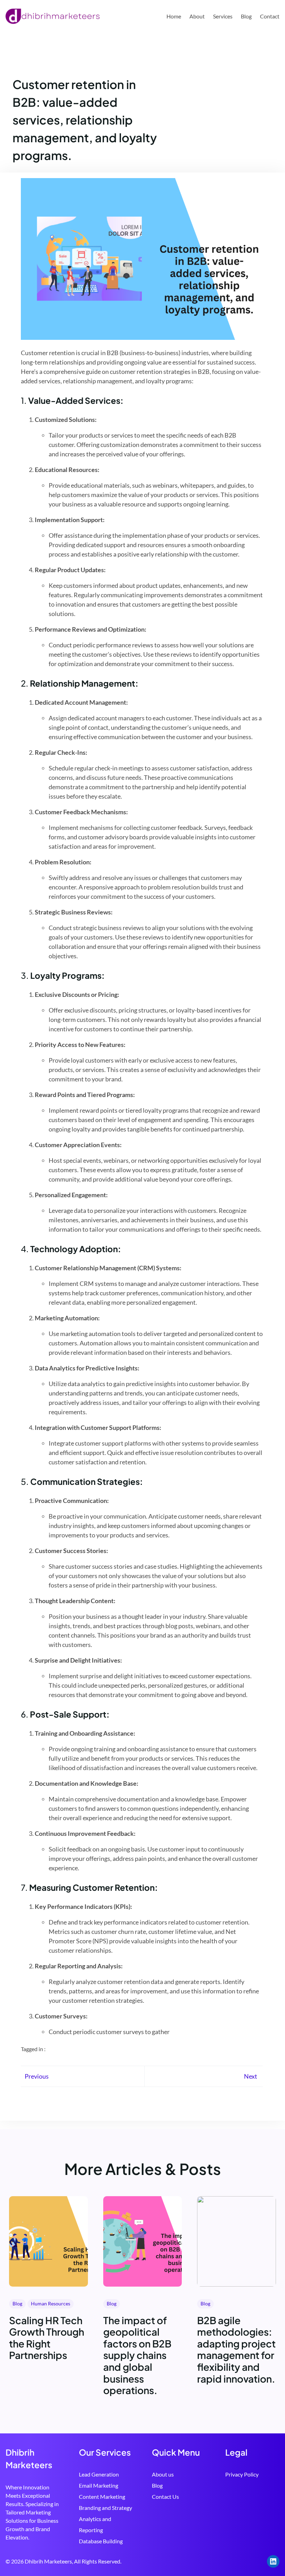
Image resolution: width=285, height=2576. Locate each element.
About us (163, 2474)
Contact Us (165, 2497)
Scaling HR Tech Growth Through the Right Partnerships (47, 2338)
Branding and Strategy (105, 2508)
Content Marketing (102, 2497)
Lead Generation (99, 2474)
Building (113, 2541)
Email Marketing (99, 2485)
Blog (17, 2303)
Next (251, 2076)
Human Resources (51, 2303)
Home (174, 16)
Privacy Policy (242, 2474)
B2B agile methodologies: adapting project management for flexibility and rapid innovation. (236, 2350)
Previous (37, 2076)
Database (91, 2541)
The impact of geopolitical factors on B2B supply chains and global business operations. (137, 2355)
